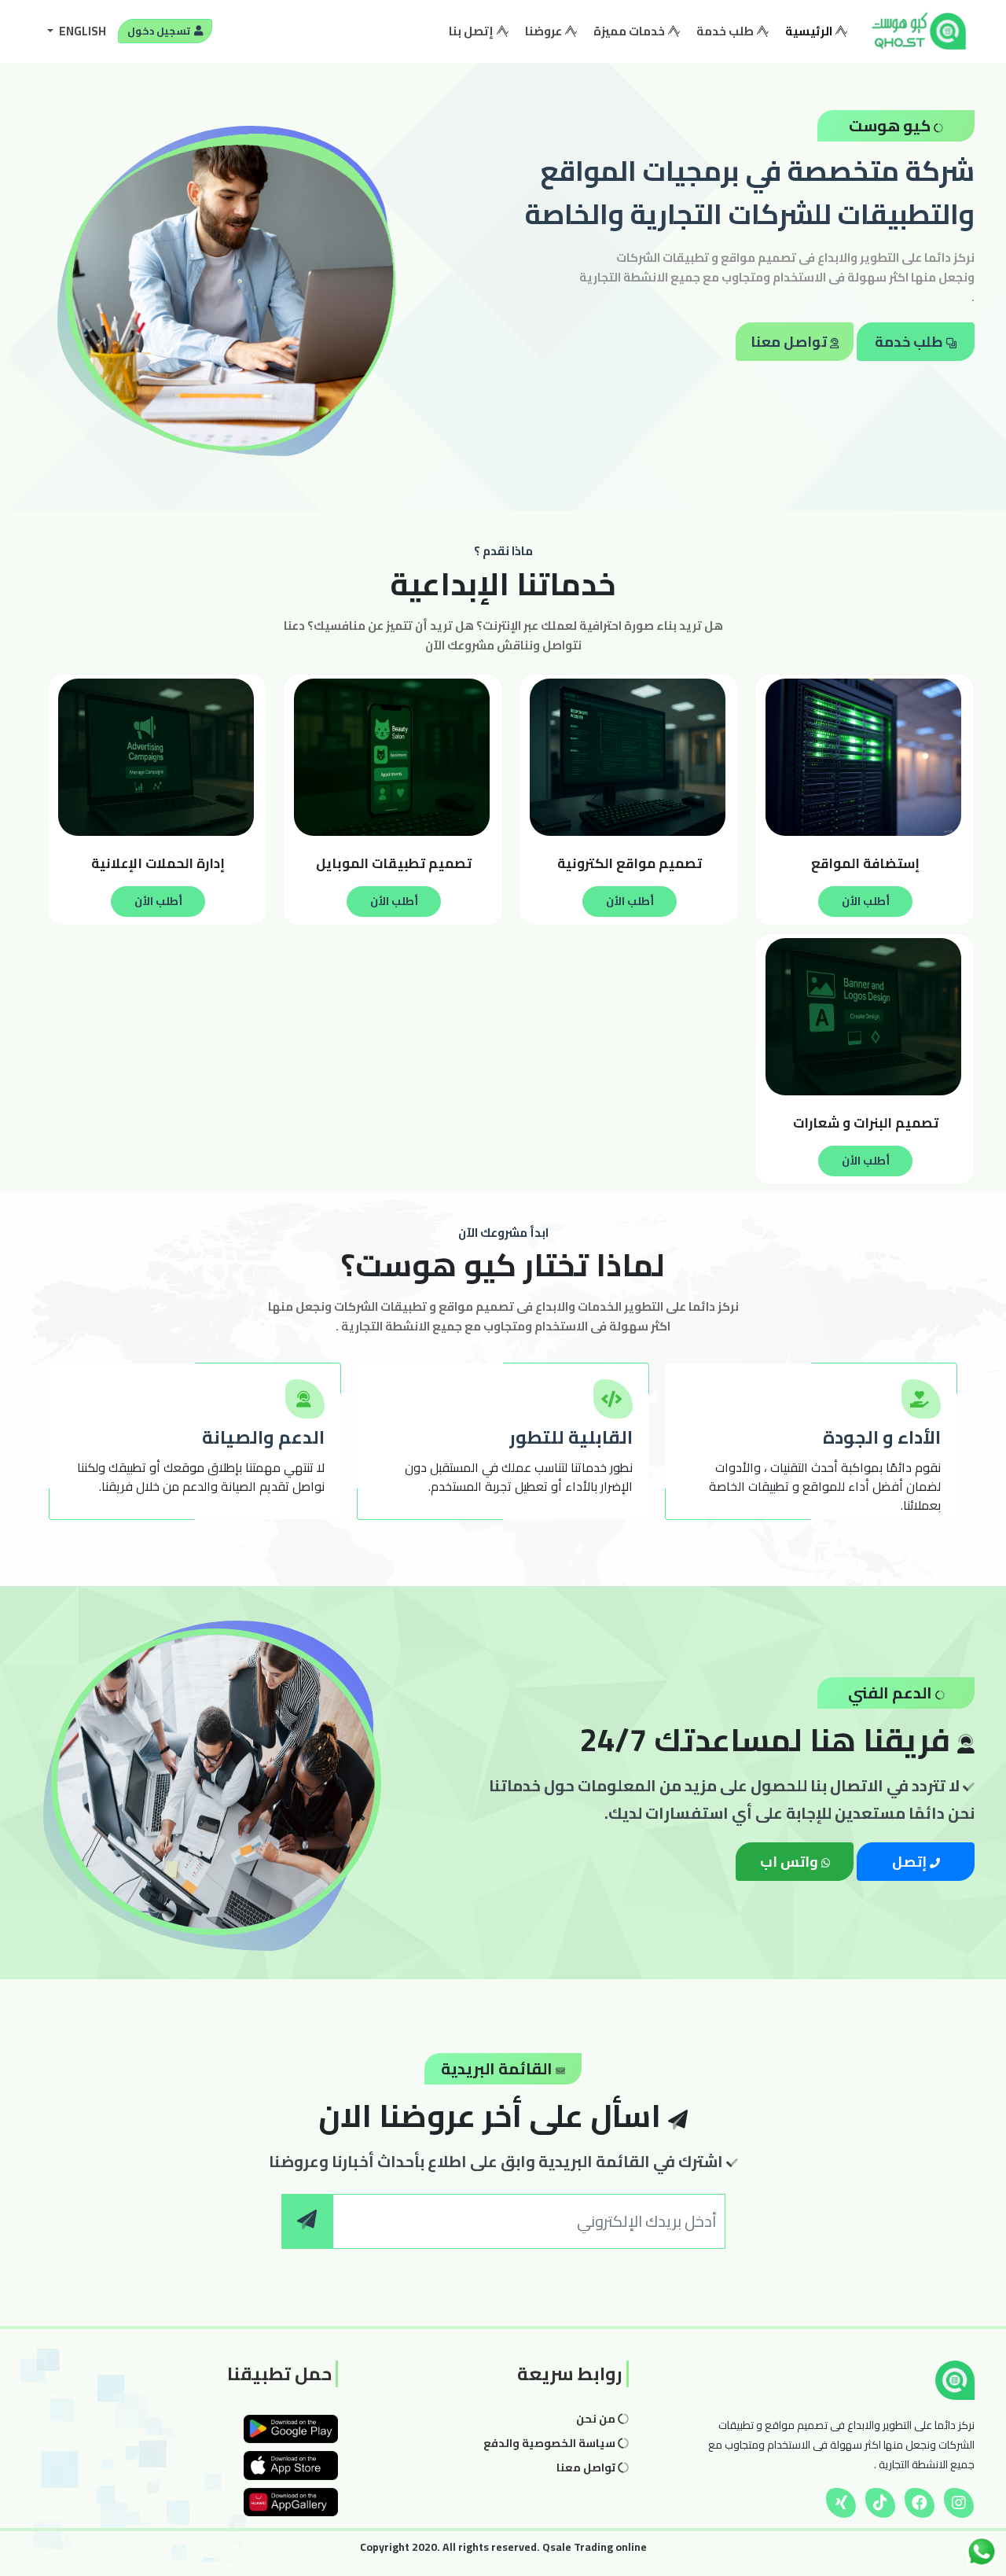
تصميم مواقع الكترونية (630, 863)
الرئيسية (806, 31)
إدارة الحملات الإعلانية (158, 863)
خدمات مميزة (630, 31)
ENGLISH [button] (81, 31)
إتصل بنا (472, 31)
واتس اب (791, 1862)
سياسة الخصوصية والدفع (551, 2443)
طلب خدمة (726, 31)
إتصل (911, 1862)
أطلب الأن (866, 901)
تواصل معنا (790, 342)
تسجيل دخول (160, 31)
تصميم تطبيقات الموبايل (394, 863)
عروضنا (545, 31)
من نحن (597, 2419)
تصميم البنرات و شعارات (866, 1123)
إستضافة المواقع (865, 863)
